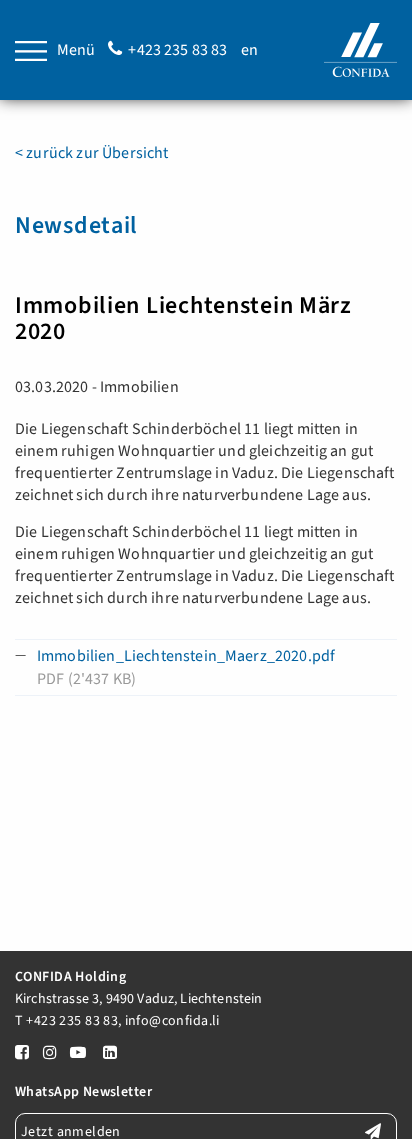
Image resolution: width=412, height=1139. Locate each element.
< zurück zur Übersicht (92, 153)
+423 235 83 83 (177, 50)
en (249, 50)
